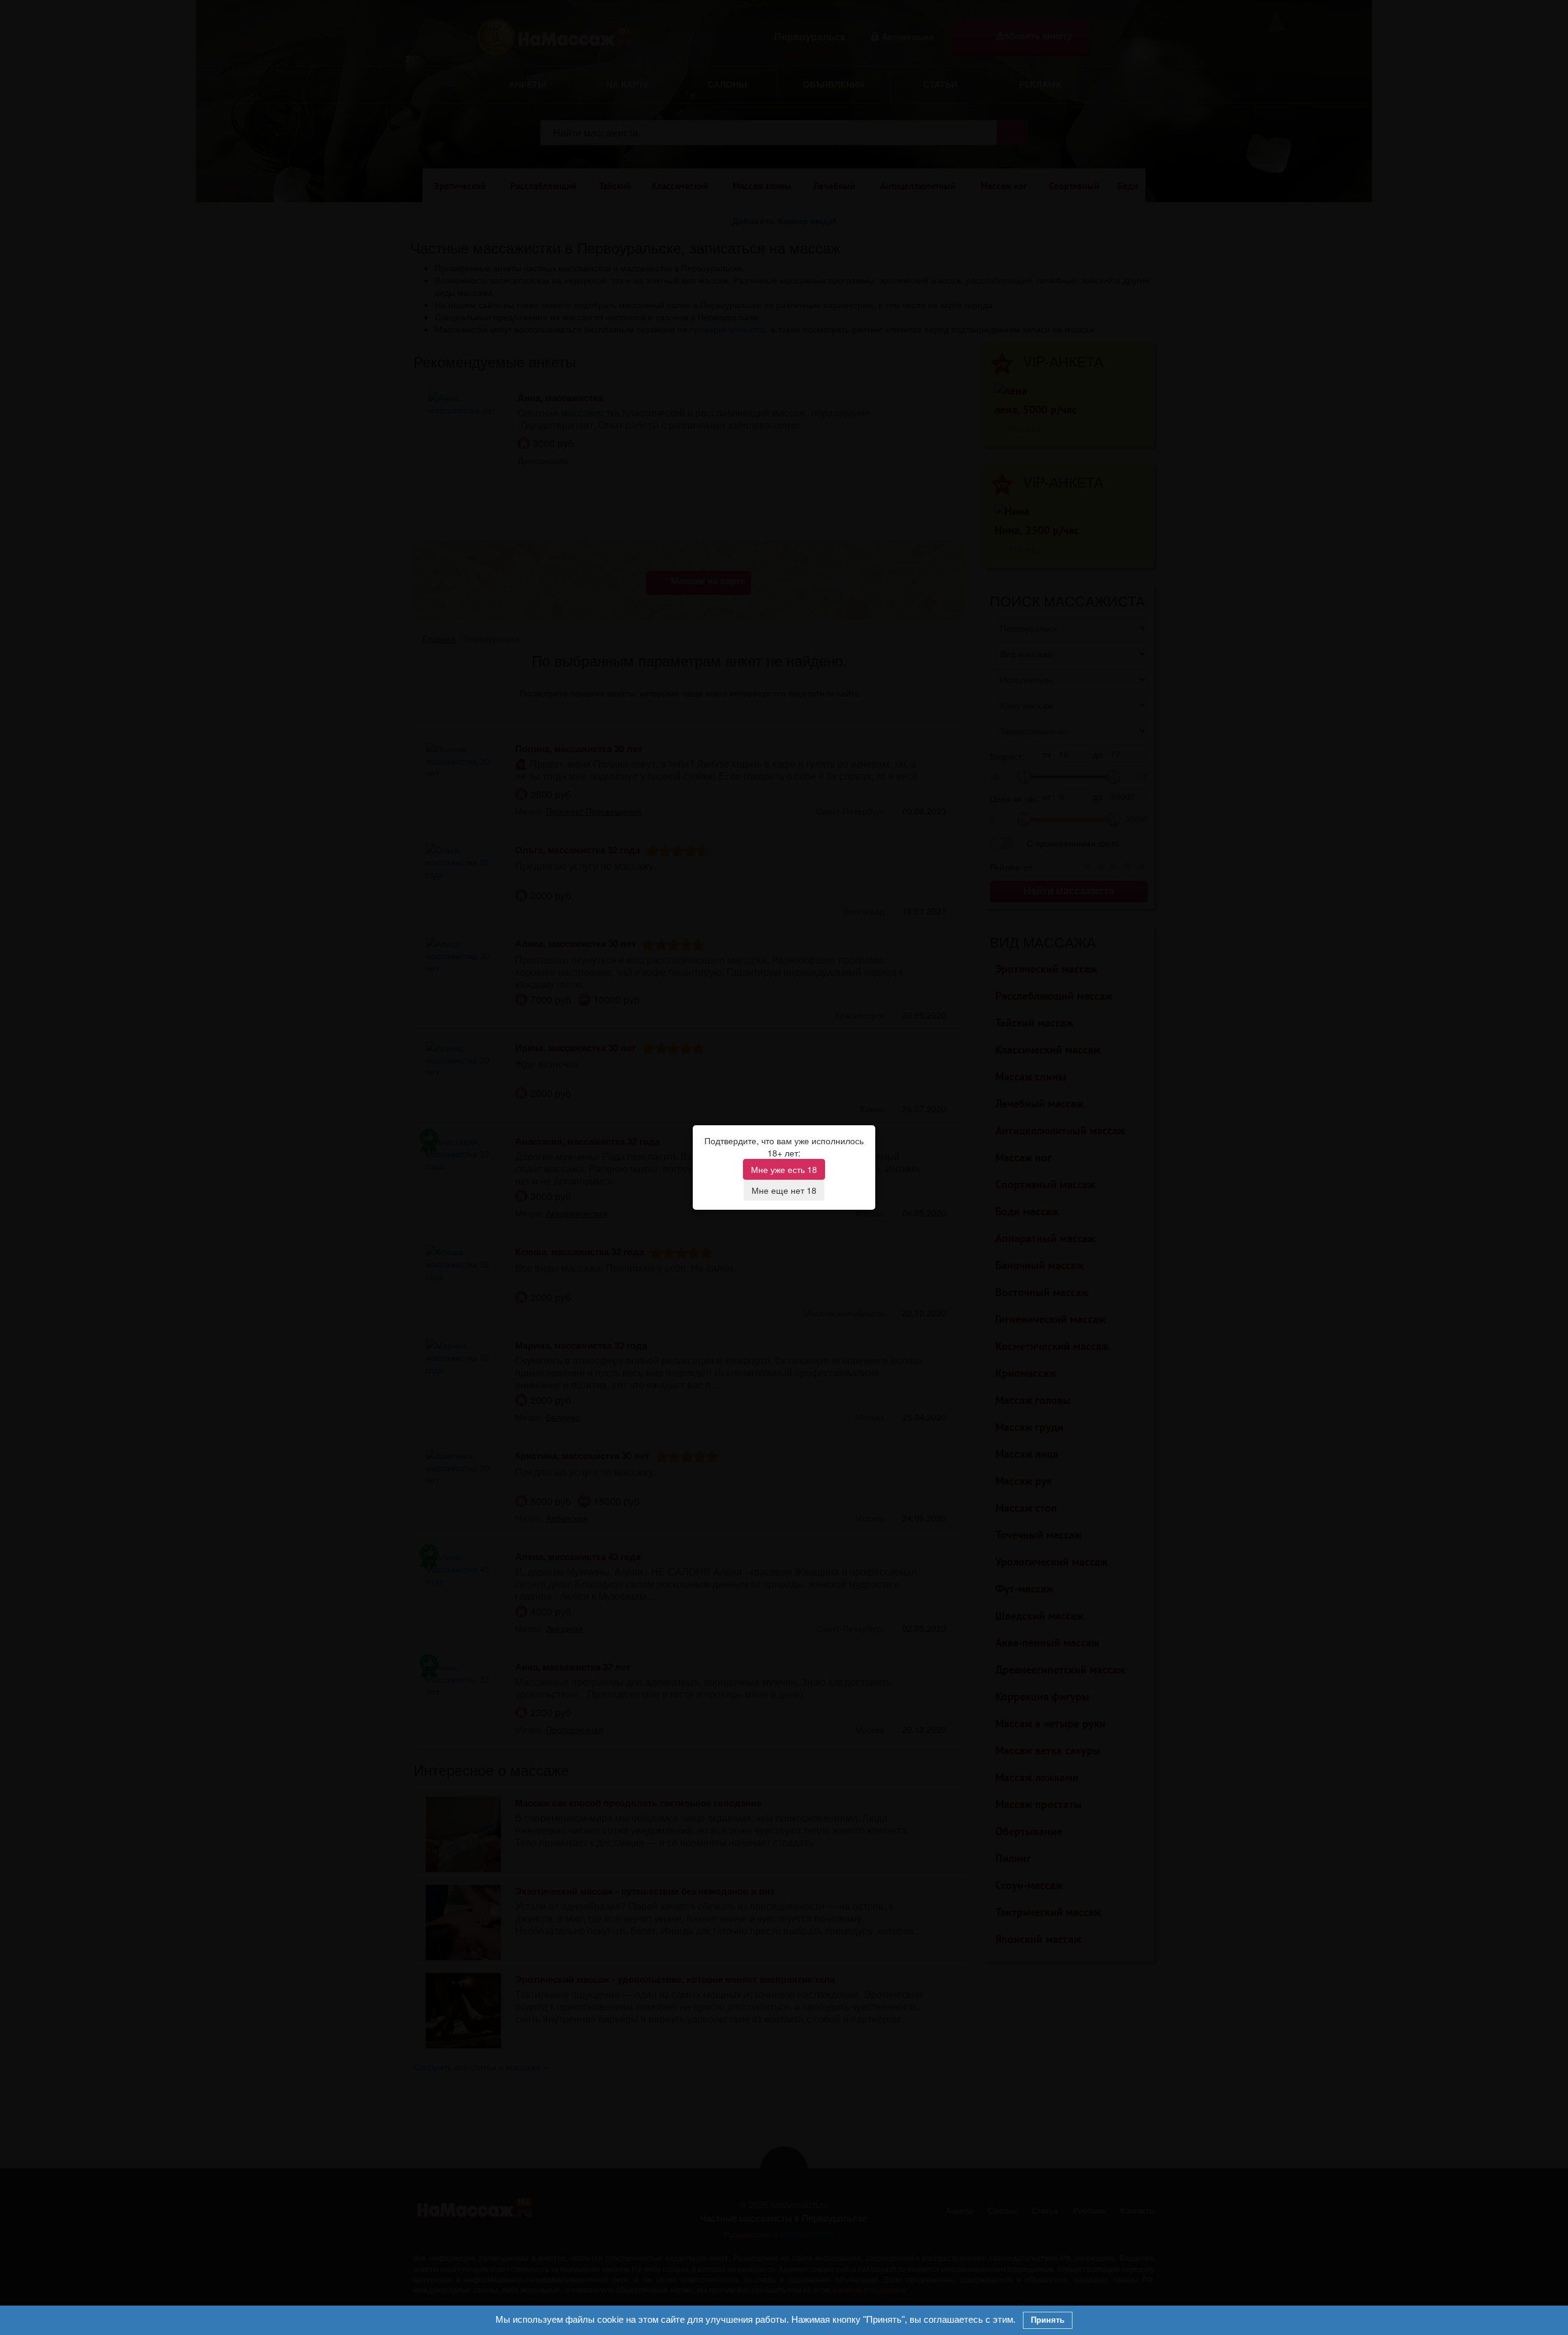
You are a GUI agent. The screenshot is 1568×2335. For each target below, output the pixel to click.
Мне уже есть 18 (784, 1169)
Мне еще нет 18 (784, 1190)
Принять (1048, 2320)
